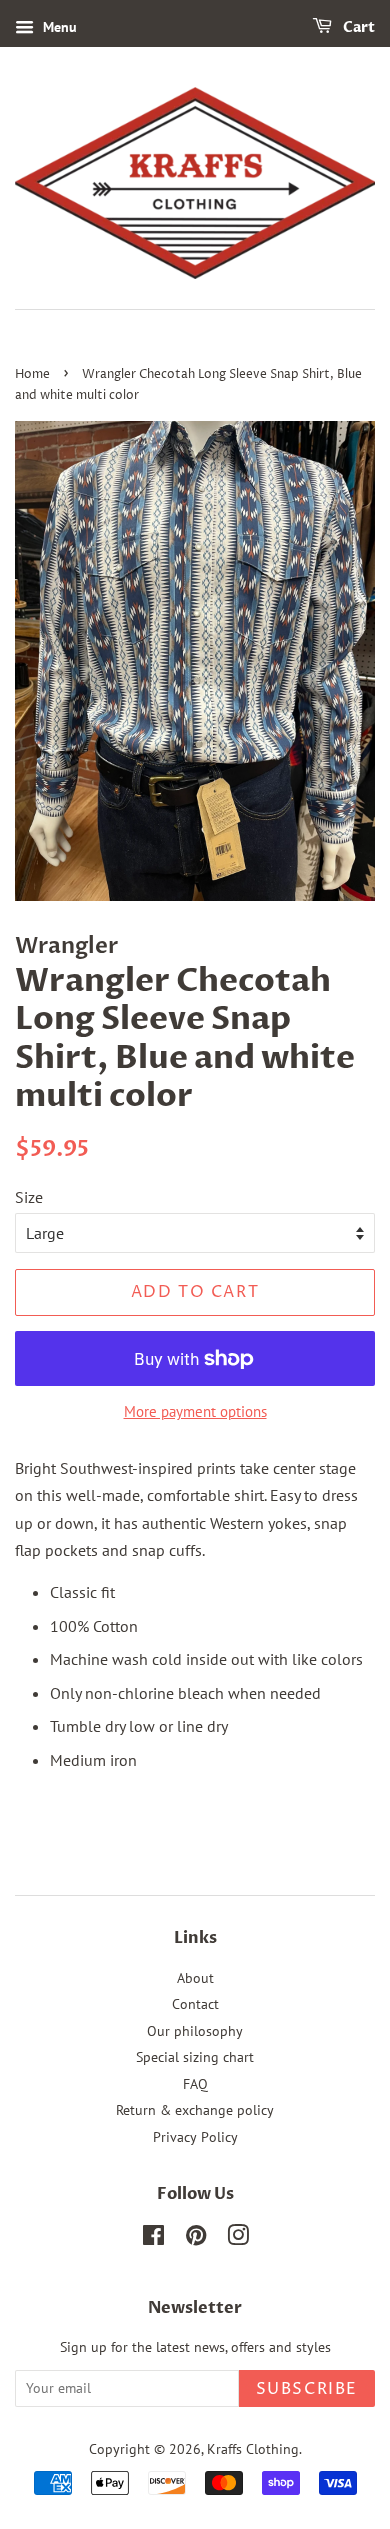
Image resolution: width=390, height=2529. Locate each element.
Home (32, 374)
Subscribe (307, 2389)
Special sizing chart (195, 2057)
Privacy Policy (195, 2137)
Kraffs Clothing (253, 2449)
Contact (195, 2004)
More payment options (195, 1411)
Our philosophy (195, 2031)
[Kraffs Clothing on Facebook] (153, 2239)
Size (29, 1197)
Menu (58, 27)
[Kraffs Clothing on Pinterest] (196, 2239)
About (195, 1978)
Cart (357, 27)
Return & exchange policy (195, 2110)
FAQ (195, 2084)
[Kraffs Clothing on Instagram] (238, 2239)
